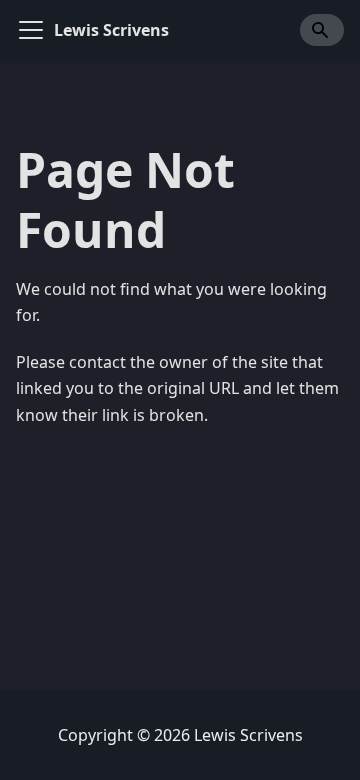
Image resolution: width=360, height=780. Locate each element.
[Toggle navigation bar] (31, 30)
